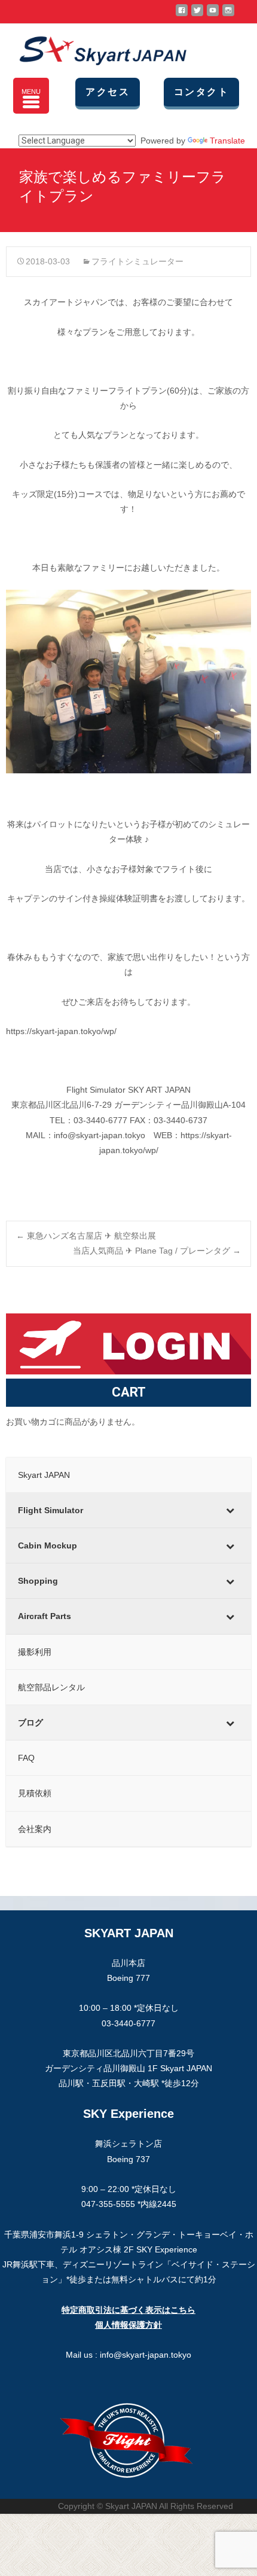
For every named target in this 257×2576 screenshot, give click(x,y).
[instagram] (228, 15)
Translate (227, 141)
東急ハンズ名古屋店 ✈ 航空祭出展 (86, 1236)
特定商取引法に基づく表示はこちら (128, 2310)
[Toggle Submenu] (230, 1510)
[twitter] (197, 15)
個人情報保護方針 (128, 2325)
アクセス (108, 92)
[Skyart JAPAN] (93, 48)
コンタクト (201, 92)
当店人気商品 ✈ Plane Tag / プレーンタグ (157, 1251)
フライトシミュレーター (137, 261)
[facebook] (182, 15)
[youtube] (213, 15)
